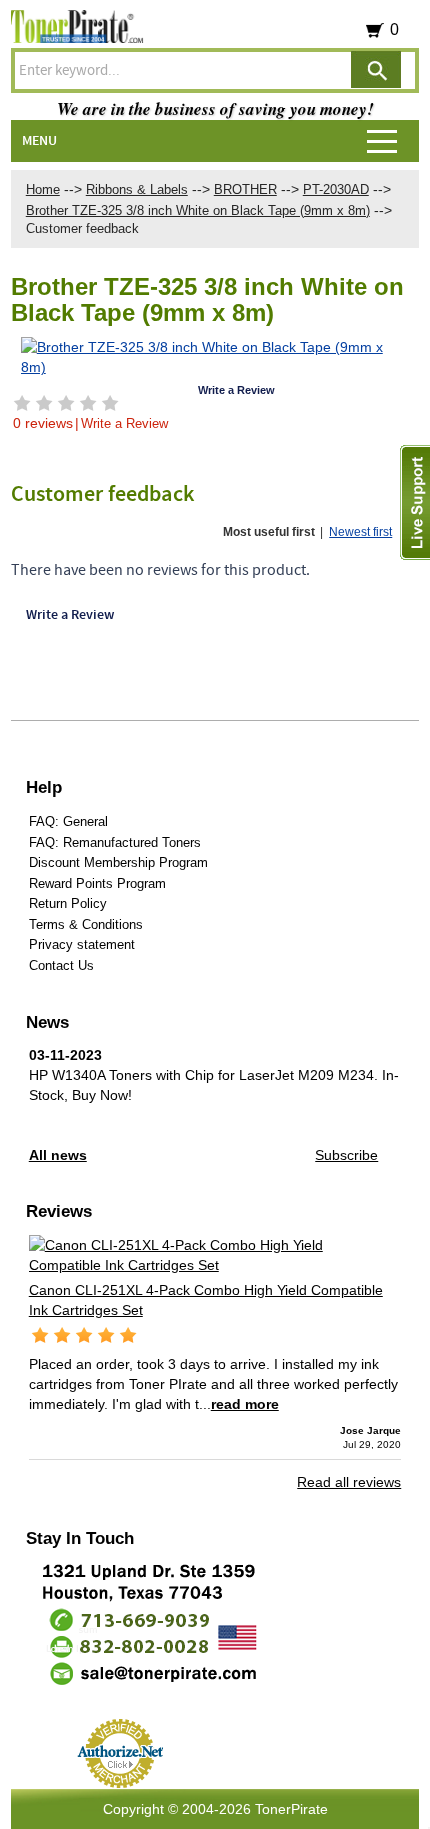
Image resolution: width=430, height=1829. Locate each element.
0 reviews (43, 423)
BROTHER (245, 189)
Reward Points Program (97, 883)
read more (245, 1404)
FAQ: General (68, 821)
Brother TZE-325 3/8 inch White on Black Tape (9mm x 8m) (198, 210)
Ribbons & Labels (137, 189)
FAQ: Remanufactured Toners (115, 842)
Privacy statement (82, 944)
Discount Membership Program (118, 862)
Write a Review (124, 423)
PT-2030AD (336, 189)
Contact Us (61, 965)
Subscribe (346, 1155)
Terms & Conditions (86, 924)
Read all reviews (349, 1482)
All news (58, 1155)
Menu (39, 141)
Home (43, 189)
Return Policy (68, 903)
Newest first (360, 532)
